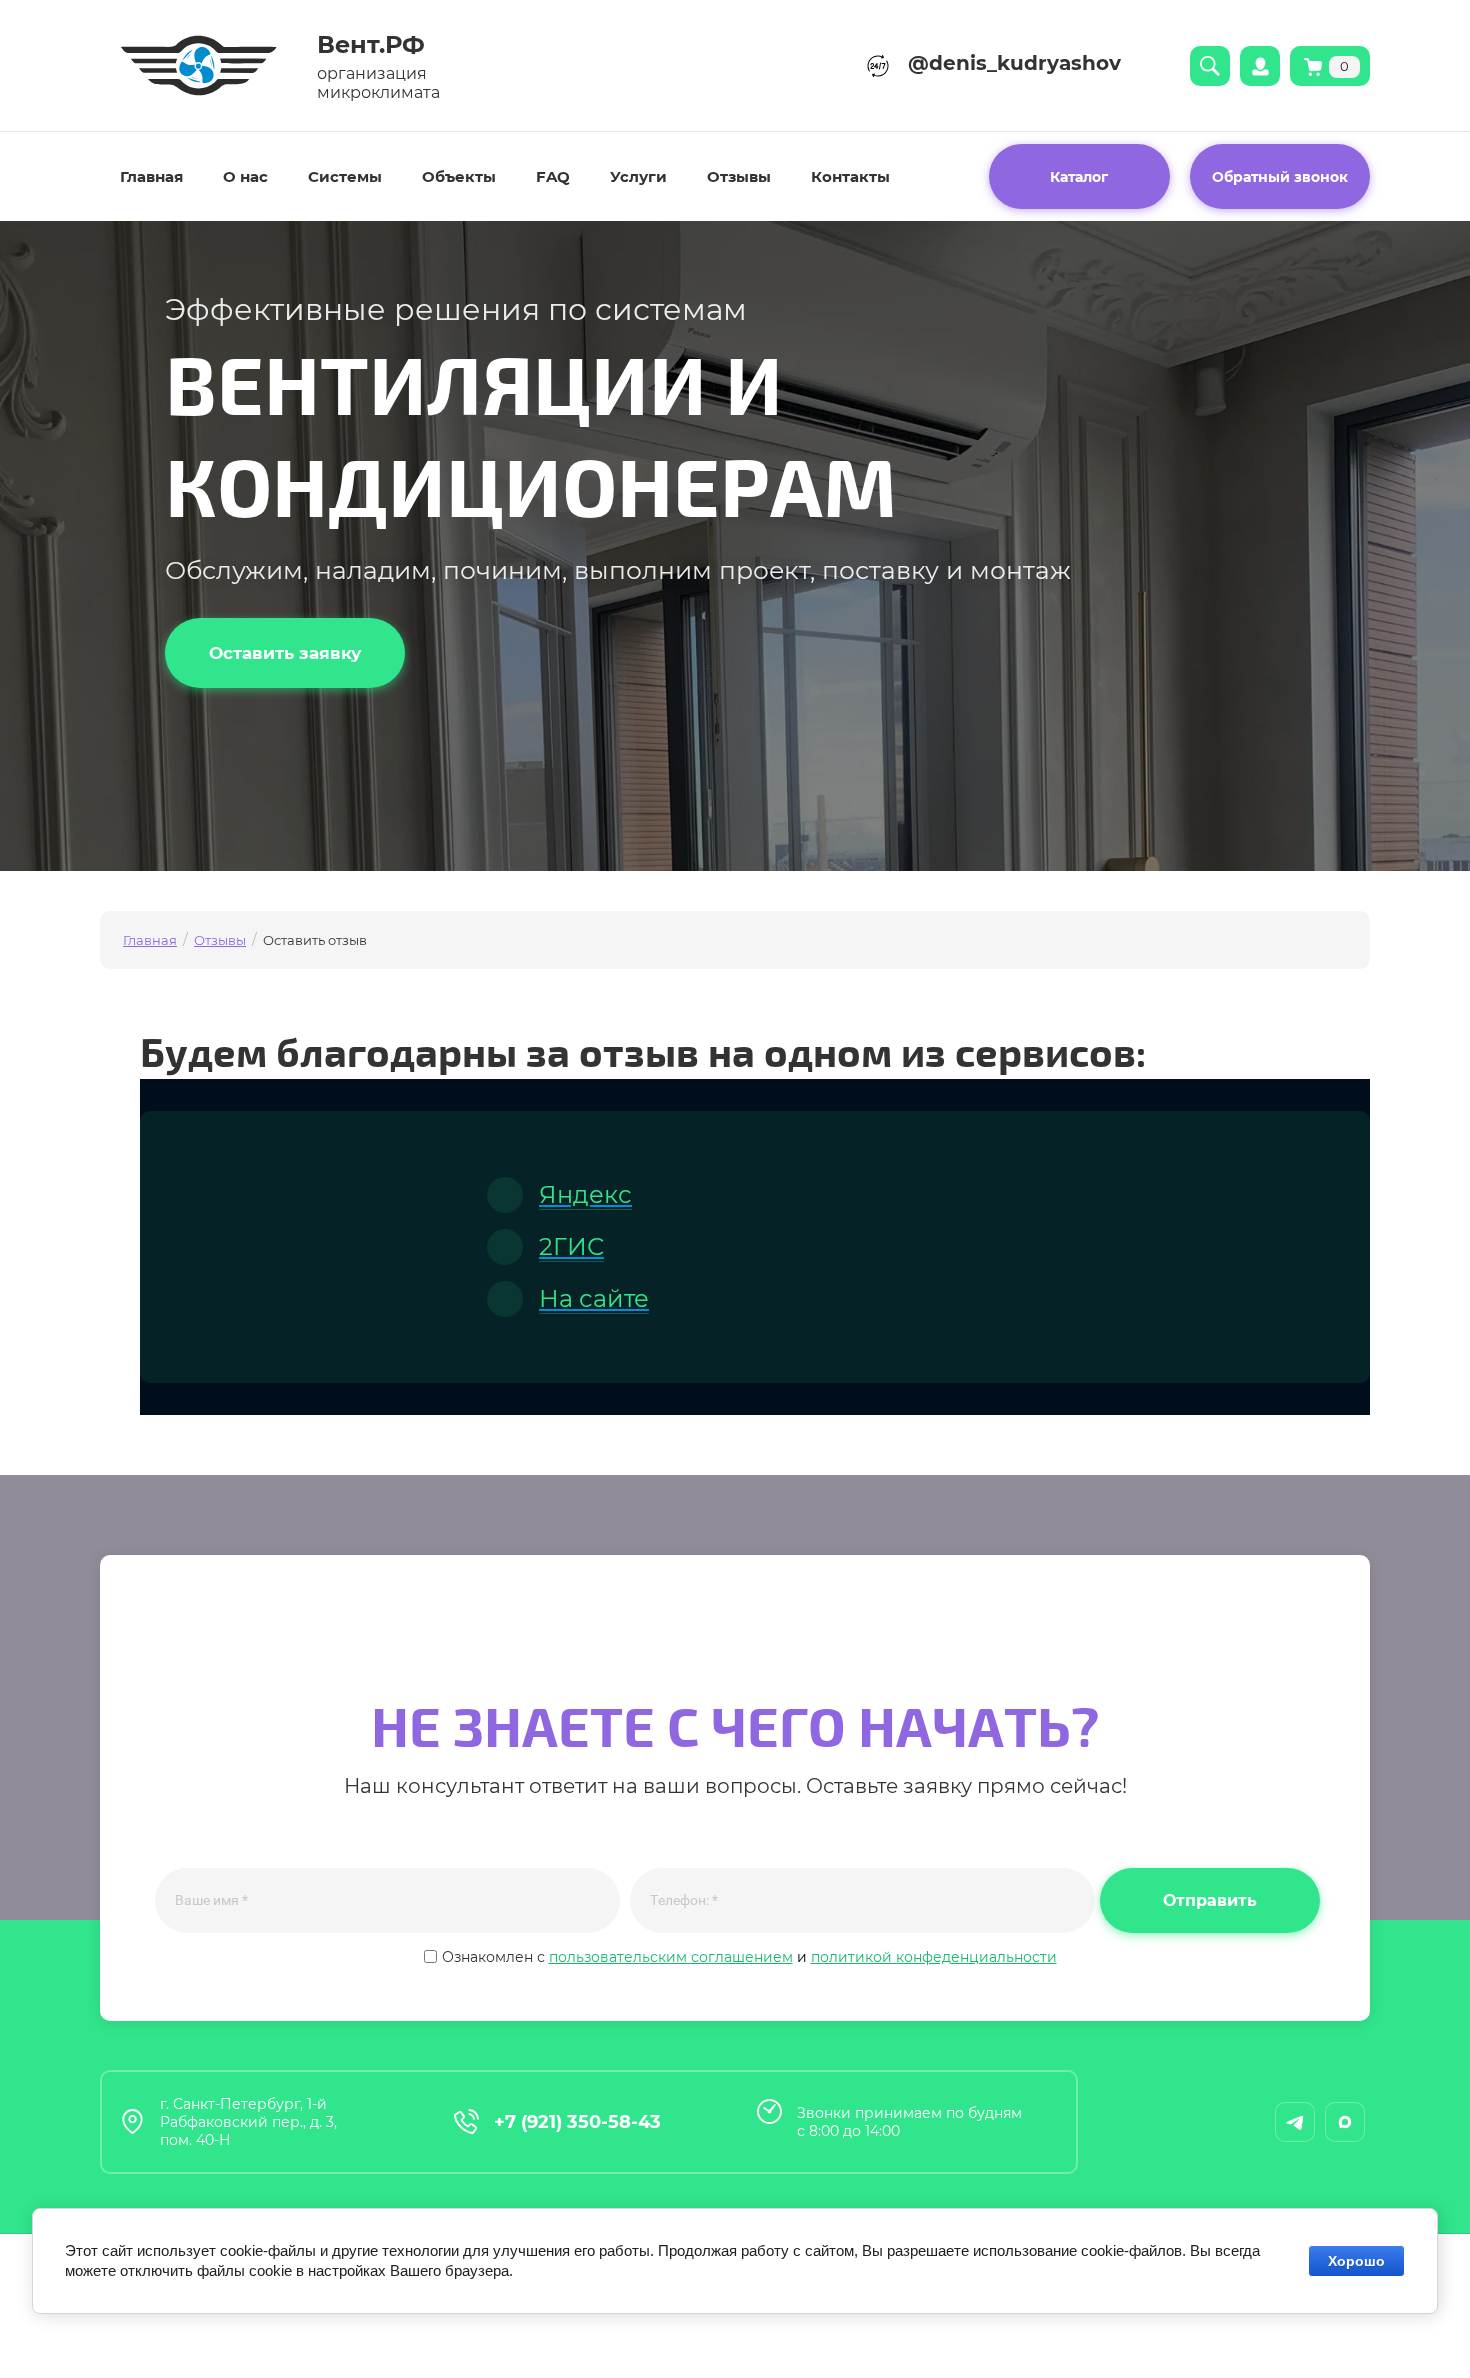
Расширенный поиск (1210, 66)
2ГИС (571, 1246)
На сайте (594, 1298)
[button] (1280, 176)
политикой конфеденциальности (934, 1957)
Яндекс (585, 1194)
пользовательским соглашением (671, 1957)
